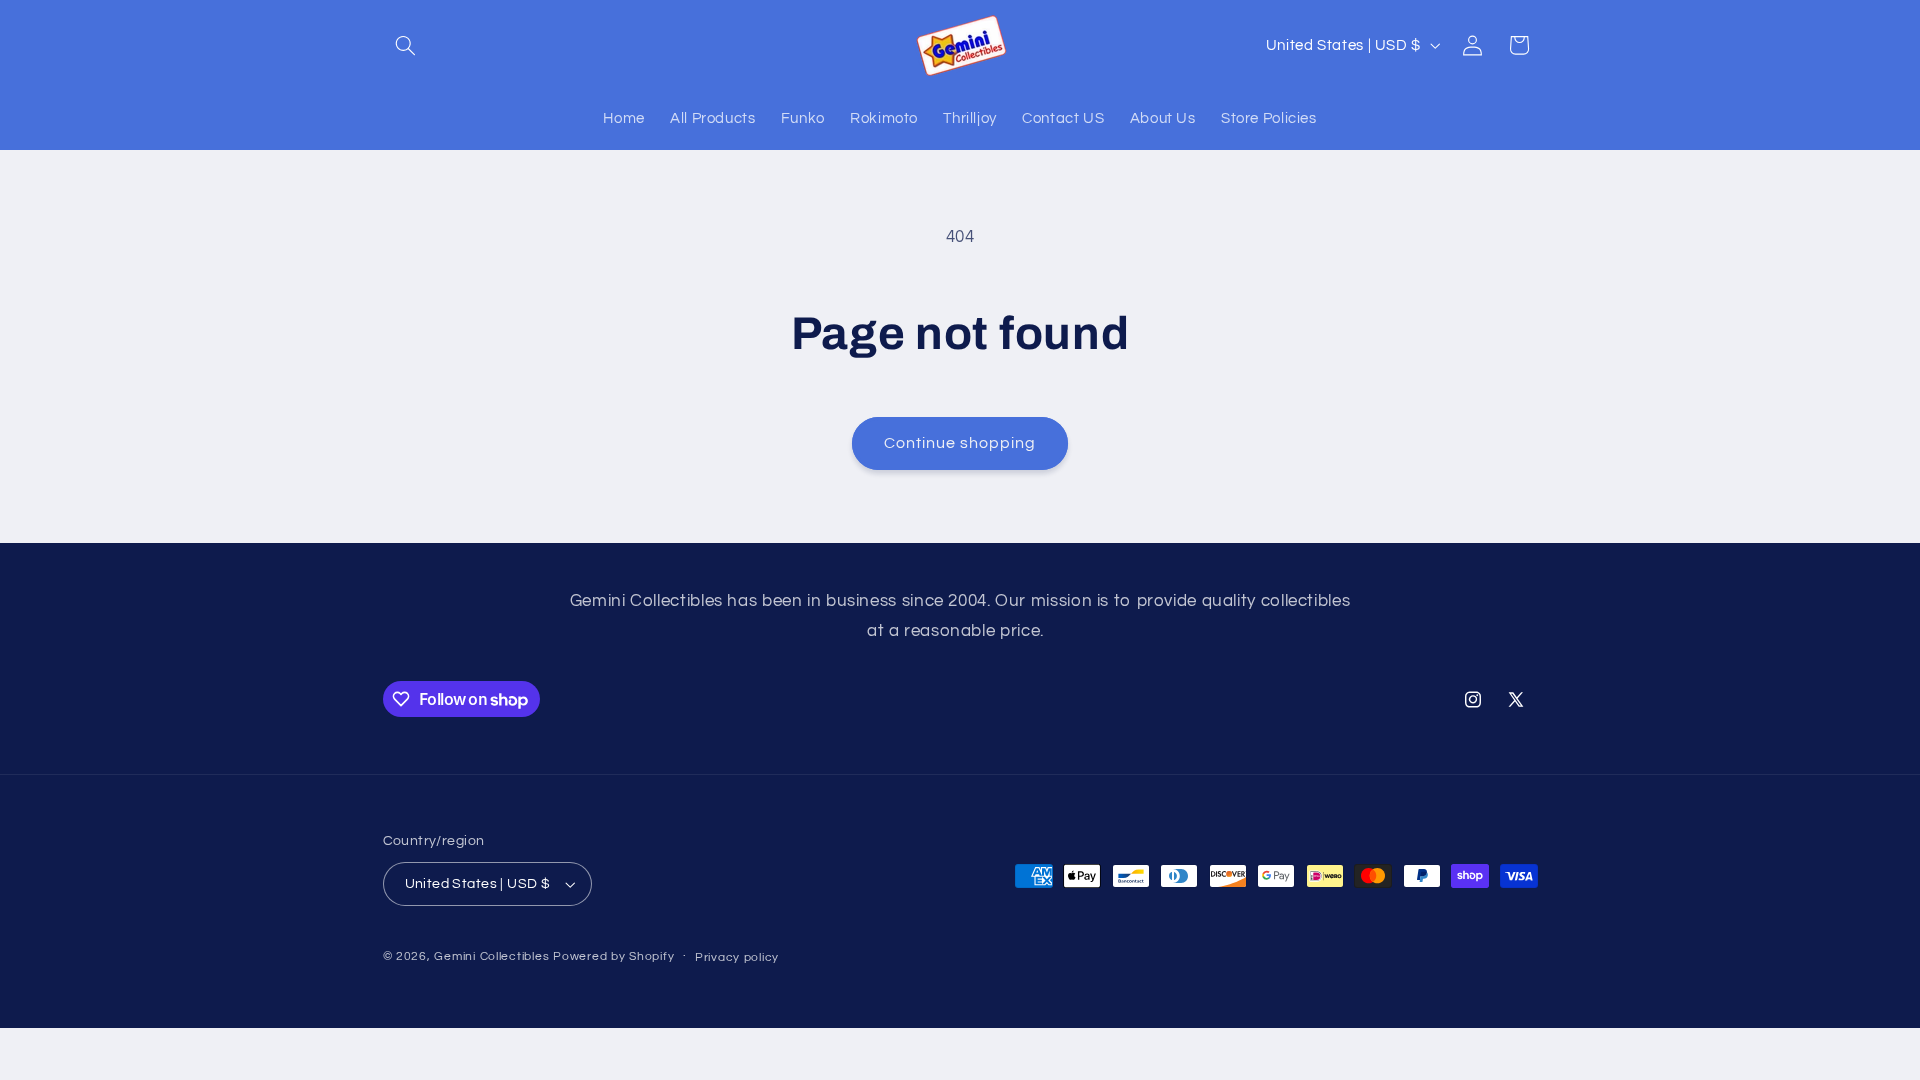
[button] (406, 45)
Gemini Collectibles (491, 956)
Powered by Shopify (613, 956)
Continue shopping (960, 443)
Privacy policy (737, 957)
